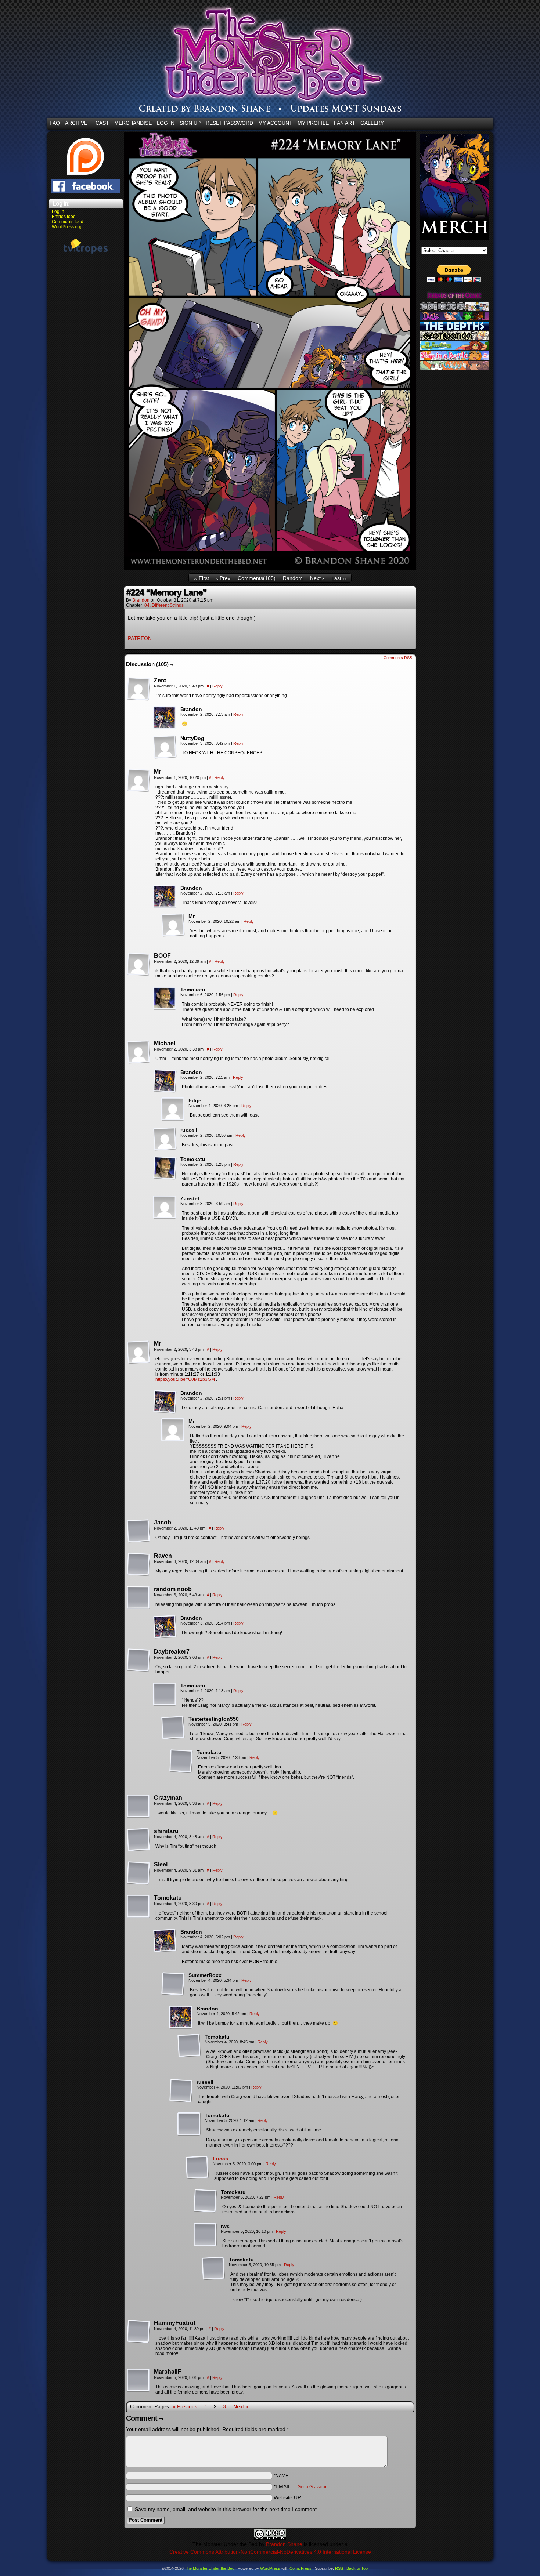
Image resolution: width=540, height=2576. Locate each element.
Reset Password (229, 123)
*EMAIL (300, 2486)
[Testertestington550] (173, 1728)
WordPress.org (67, 227)
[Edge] (173, 1109)
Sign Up (190, 123)
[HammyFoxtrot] (138, 2332)
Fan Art (345, 123)
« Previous (185, 2406)
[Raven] (138, 1564)
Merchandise (133, 123)
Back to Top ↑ (359, 2568)
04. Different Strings (164, 605)
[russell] (165, 1139)
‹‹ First (201, 578)
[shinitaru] (138, 1840)
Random (293, 578)
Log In (166, 123)
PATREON (140, 638)
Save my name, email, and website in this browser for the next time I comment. (226, 2509)
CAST (102, 123)
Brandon (141, 600)
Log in (58, 211)
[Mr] (138, 780)
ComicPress (300, 2568)
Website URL (289, 2497)
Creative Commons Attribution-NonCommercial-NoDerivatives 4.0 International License (270, 2552)
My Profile (313, 123)
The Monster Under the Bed (210, 2568)
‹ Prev (223, 578)
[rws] (205, 2235)
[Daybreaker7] (138, 1660)
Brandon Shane (284, 2544)
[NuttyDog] (165, 747)
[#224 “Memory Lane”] (270, 568)
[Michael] (138, 1052)
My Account (275, 123)
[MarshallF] (138, 2380)
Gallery (372, 123)
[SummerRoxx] (173, 1984)
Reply (217, 686)
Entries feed (64, 217)
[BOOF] (138, 964)
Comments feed (68, 222)
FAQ (55, 123)
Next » (241, 2406)
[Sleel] (138, 1873)
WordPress (270, 2568)
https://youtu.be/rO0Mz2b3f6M (185, 1379)
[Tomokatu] (165, 998)
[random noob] (138, 1598)
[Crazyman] (138, 1806)
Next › (317, 578)
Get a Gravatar (312, 2487)
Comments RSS (398, 658)
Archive (78, 123)
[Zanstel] (165, 1207)
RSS (339, 2568)
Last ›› (339, 578)
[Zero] (138, 689)
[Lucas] (197, 2177)
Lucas (220, 2159)
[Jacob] (138, 1531)
